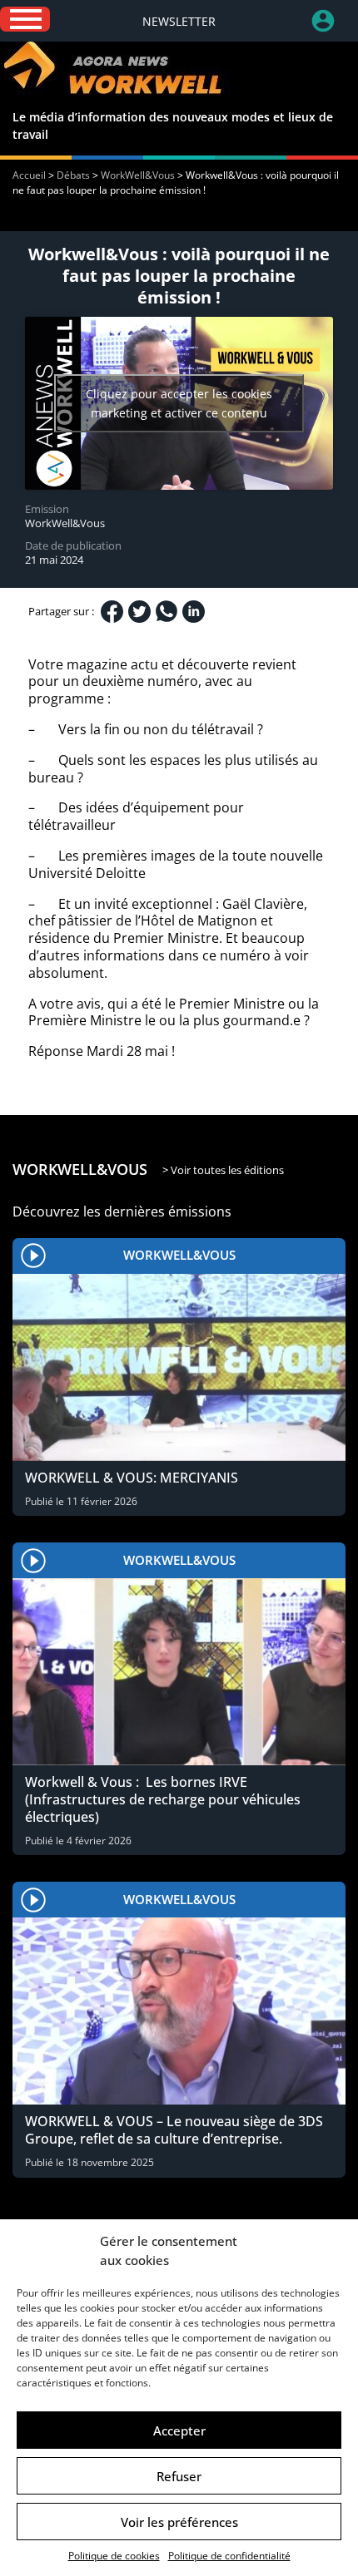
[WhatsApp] (167, 611)
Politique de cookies (114, 2556)
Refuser (179, 2476)
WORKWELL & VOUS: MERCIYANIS (132, 1478)
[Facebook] (112, 612)
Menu (25, 19)
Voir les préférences (179, 2522)
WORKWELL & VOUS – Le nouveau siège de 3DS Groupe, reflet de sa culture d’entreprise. (174, 2130)
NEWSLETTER (179, 21)
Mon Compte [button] (335, 21)
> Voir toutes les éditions (223, 1170)
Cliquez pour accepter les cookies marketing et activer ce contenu (179, 403)
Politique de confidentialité (229, 2556)
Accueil (29, 175)
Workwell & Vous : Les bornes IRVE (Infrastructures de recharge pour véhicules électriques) (163, 1799)
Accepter (179, 2430)
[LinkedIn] (194, 612)
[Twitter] (139, 612)
